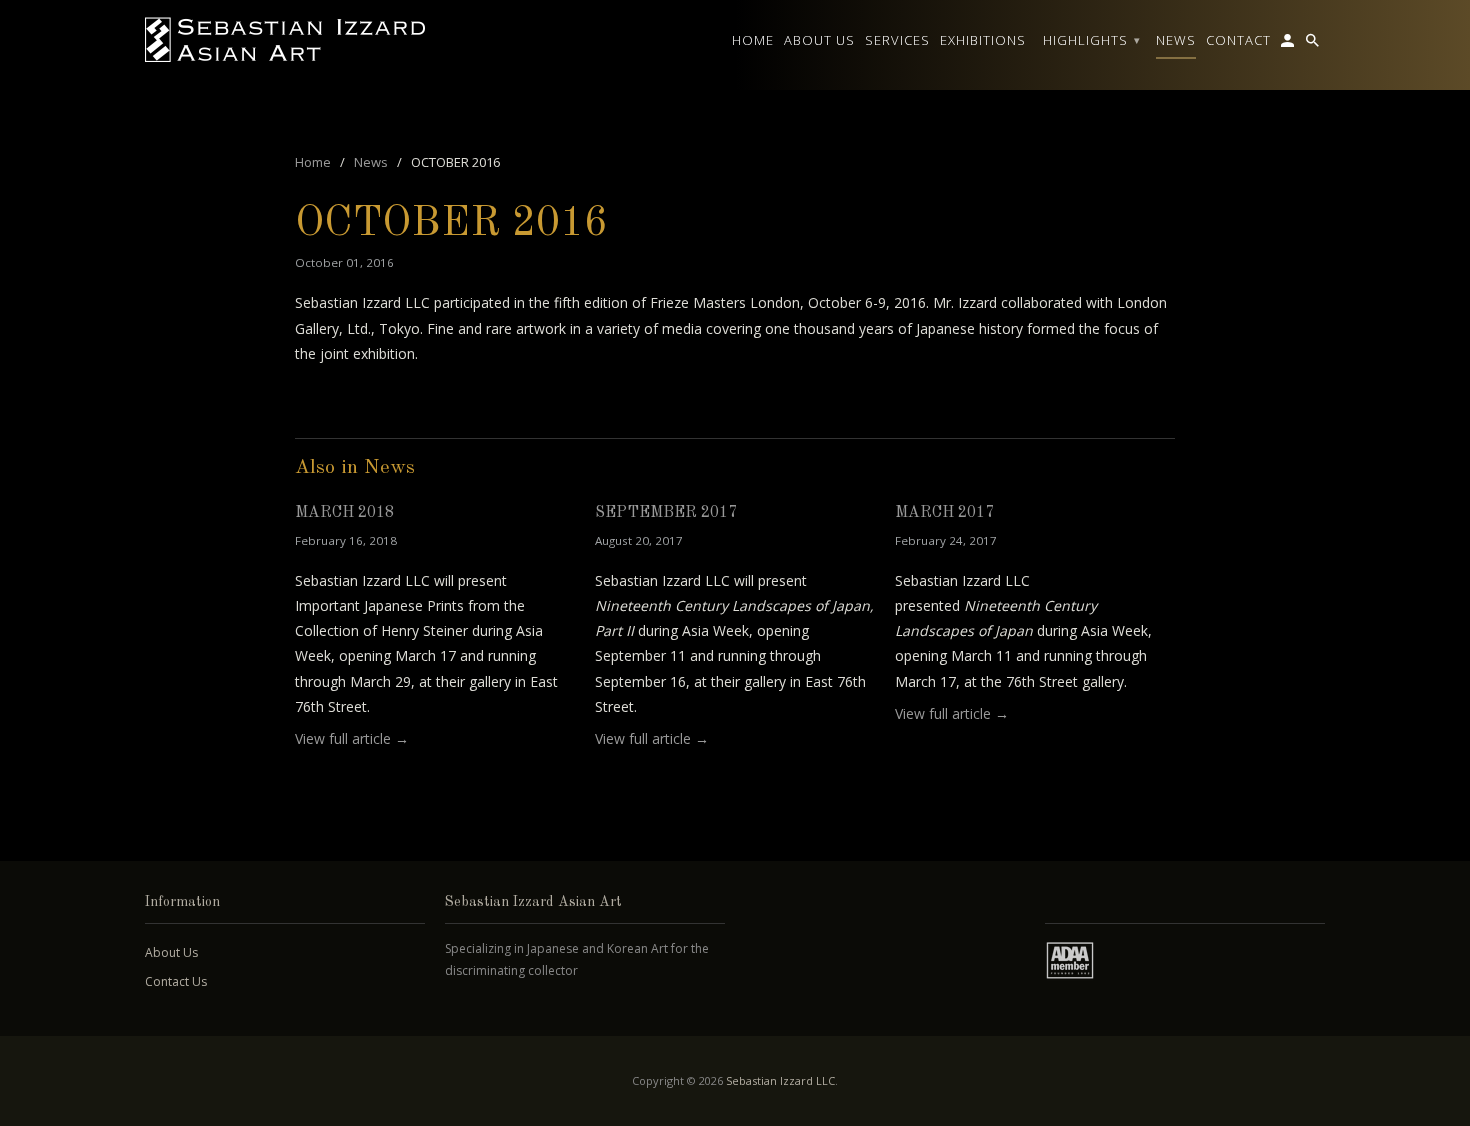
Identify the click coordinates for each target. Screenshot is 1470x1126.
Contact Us (176, 981)
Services (897, 40)
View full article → (352, 738)
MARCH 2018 (344, 513)
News (1176, 40)
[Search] (1314, 44)
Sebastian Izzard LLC (780, 1080)
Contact (1238, 40)
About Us (171, 952)
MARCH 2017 (944, 513)
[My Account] (1289, 44)
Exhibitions (983, 40)
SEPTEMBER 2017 (666, 513)
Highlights (1092, 40)
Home (753, 40)
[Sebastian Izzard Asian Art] (285, 40)
